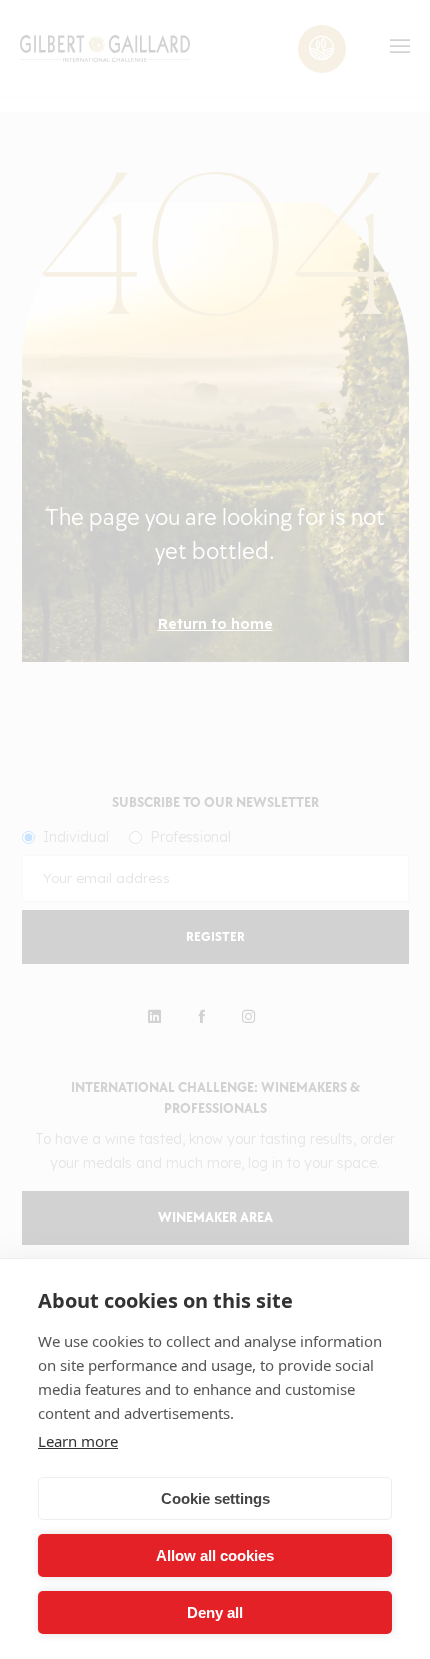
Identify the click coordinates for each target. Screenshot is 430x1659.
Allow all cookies (215, 1555)
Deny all (215, 1612)
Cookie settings (215, 1498)
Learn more (78, 1441)
